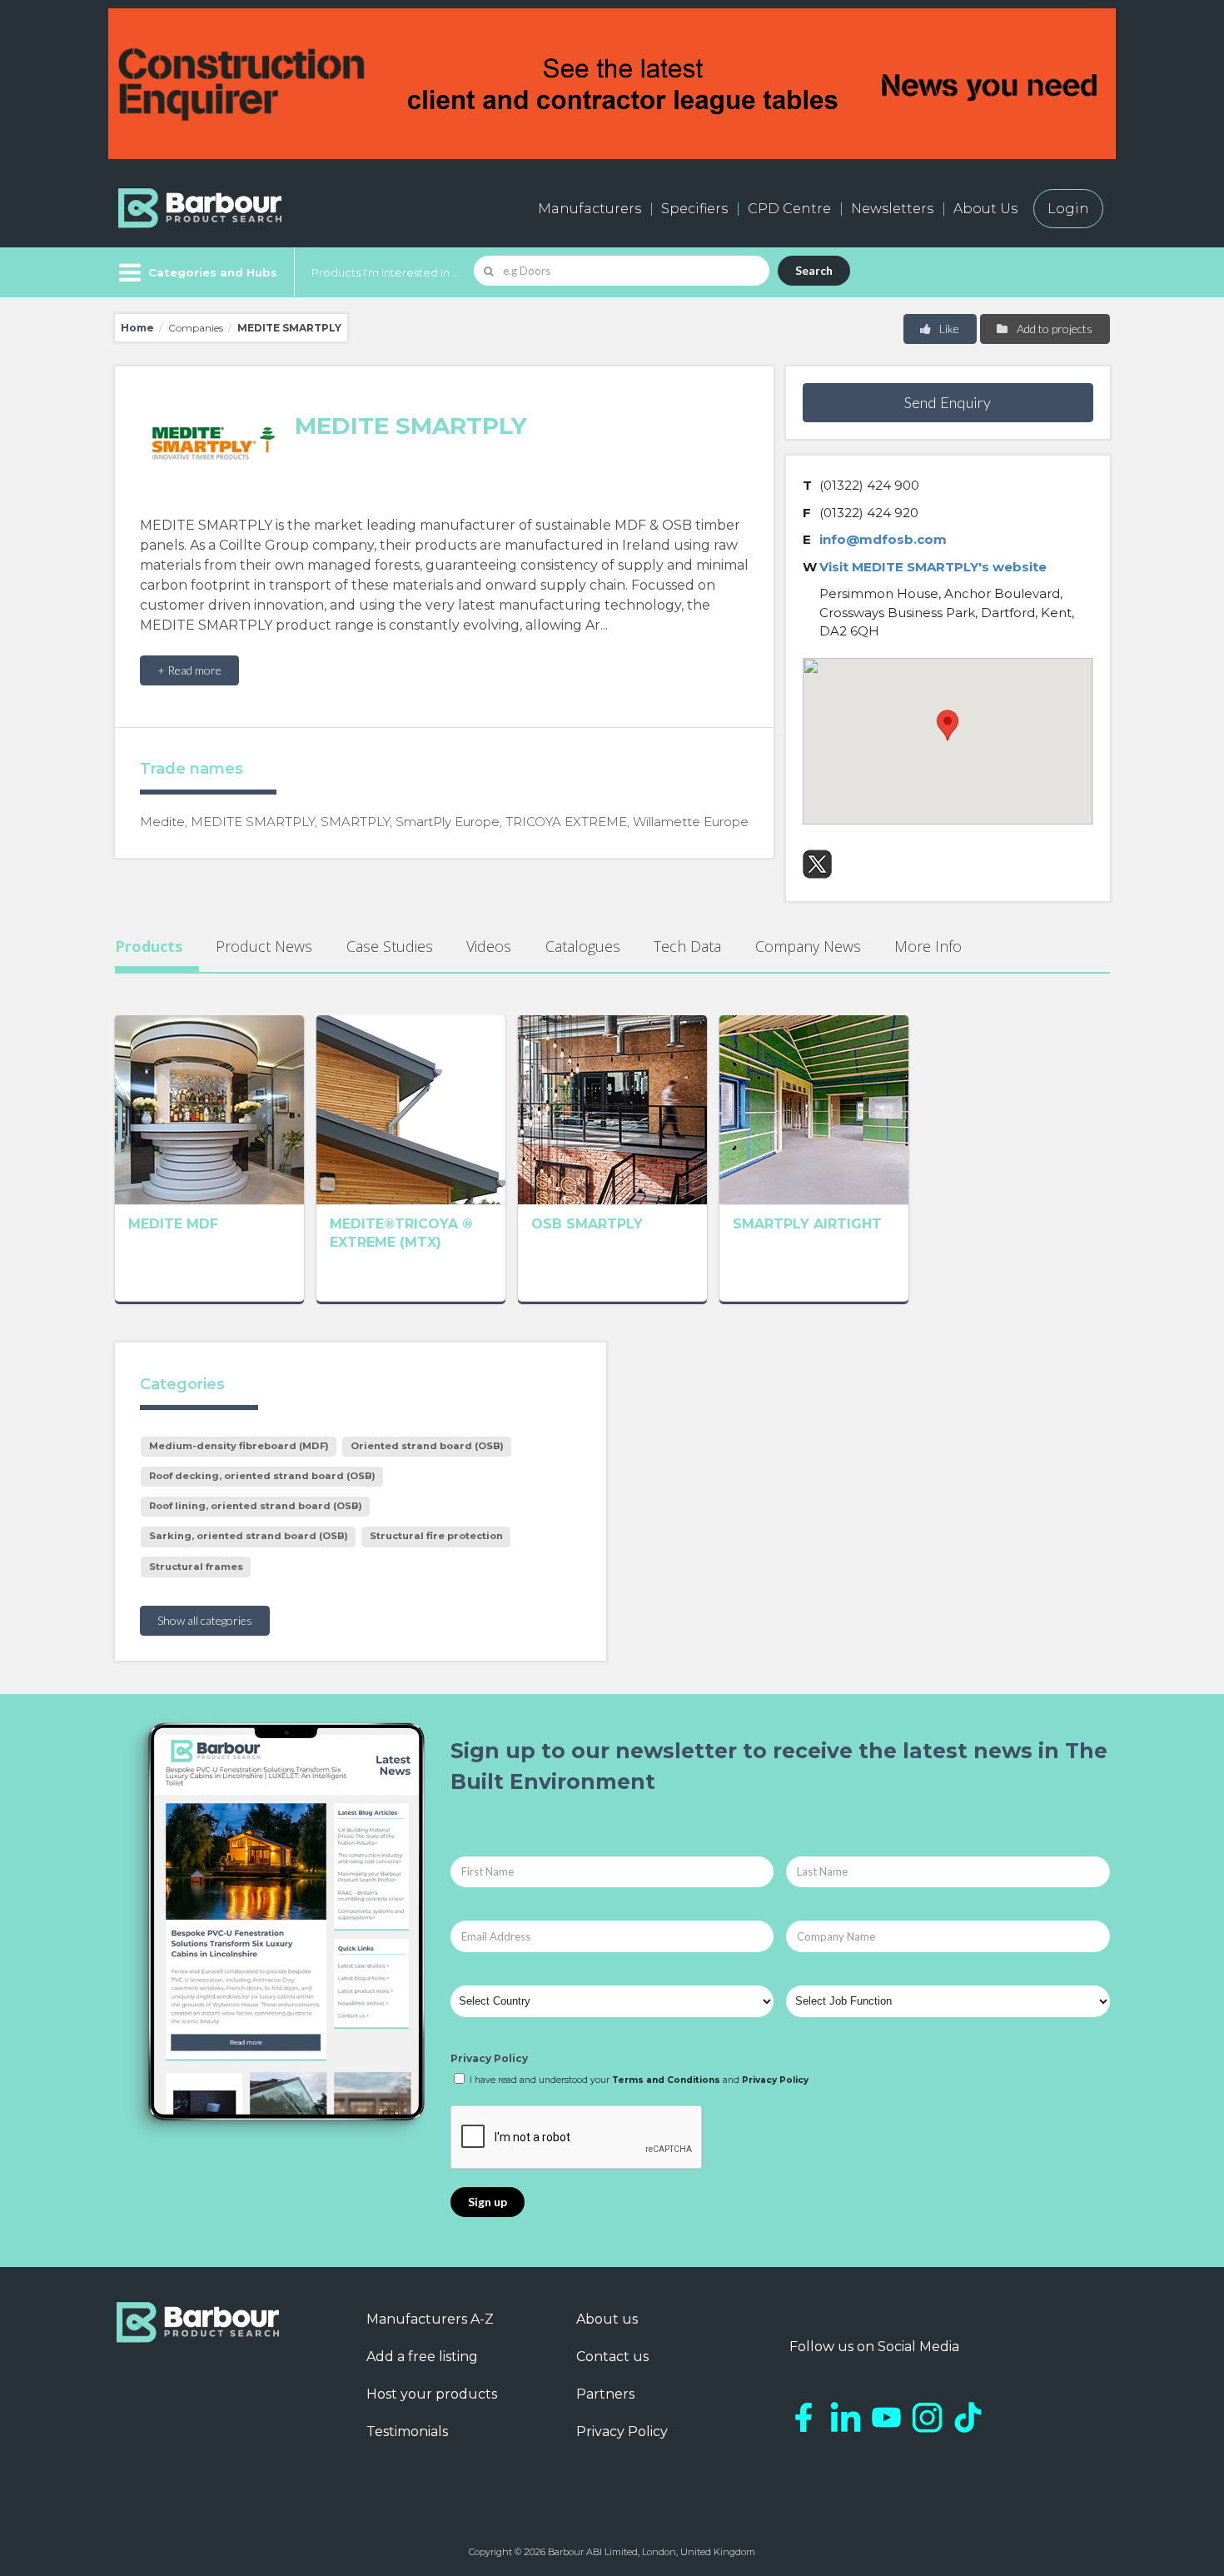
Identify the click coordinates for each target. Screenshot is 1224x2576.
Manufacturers (590, 209)
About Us (985, 209)
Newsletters (892, 209)
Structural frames (196, 1567)
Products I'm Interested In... (384, 272)
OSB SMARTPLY (587, 1224)
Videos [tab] (489, 946)
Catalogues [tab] (583, 946)
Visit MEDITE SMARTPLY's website (933, 567)
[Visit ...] (209, 1109)
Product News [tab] (264, 946)
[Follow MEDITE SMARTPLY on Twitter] (817, 864)
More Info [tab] (928, 946)
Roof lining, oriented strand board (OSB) (256, 1506)
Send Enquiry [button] (948, 402)
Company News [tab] (808, 946)
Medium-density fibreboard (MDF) (239, 1446)
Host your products (432, 2394)
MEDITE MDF (173, 1224)
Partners (605, 2394)
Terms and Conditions (666, 2080)
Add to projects (1053, 329)
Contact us (612, 2357)
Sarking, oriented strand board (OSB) (249, 1536)
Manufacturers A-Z (430, 2319)
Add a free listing (422, 2357)
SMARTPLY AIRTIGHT (807, 1224)
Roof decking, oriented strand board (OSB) (262, 1476)
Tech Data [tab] (687, 946)
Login (1068, 209)
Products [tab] (149, 946)
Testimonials (407, 2432)
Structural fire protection (436, 1536)
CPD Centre (789, 209)
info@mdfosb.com (883, 539)
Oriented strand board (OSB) (427, 1446)
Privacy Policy (489, 2058)
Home (137, 328)
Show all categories (205, 1620)
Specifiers (694, 209)
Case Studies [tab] (390, 946)
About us (607, 2319)
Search (814, 270)
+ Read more (189, 670)
